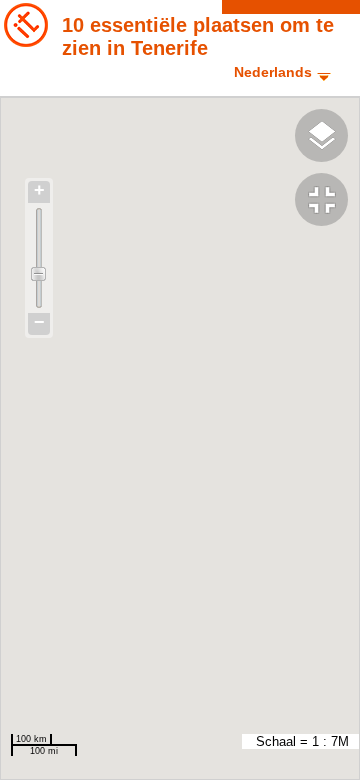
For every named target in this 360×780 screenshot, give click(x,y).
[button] (327, 202)
